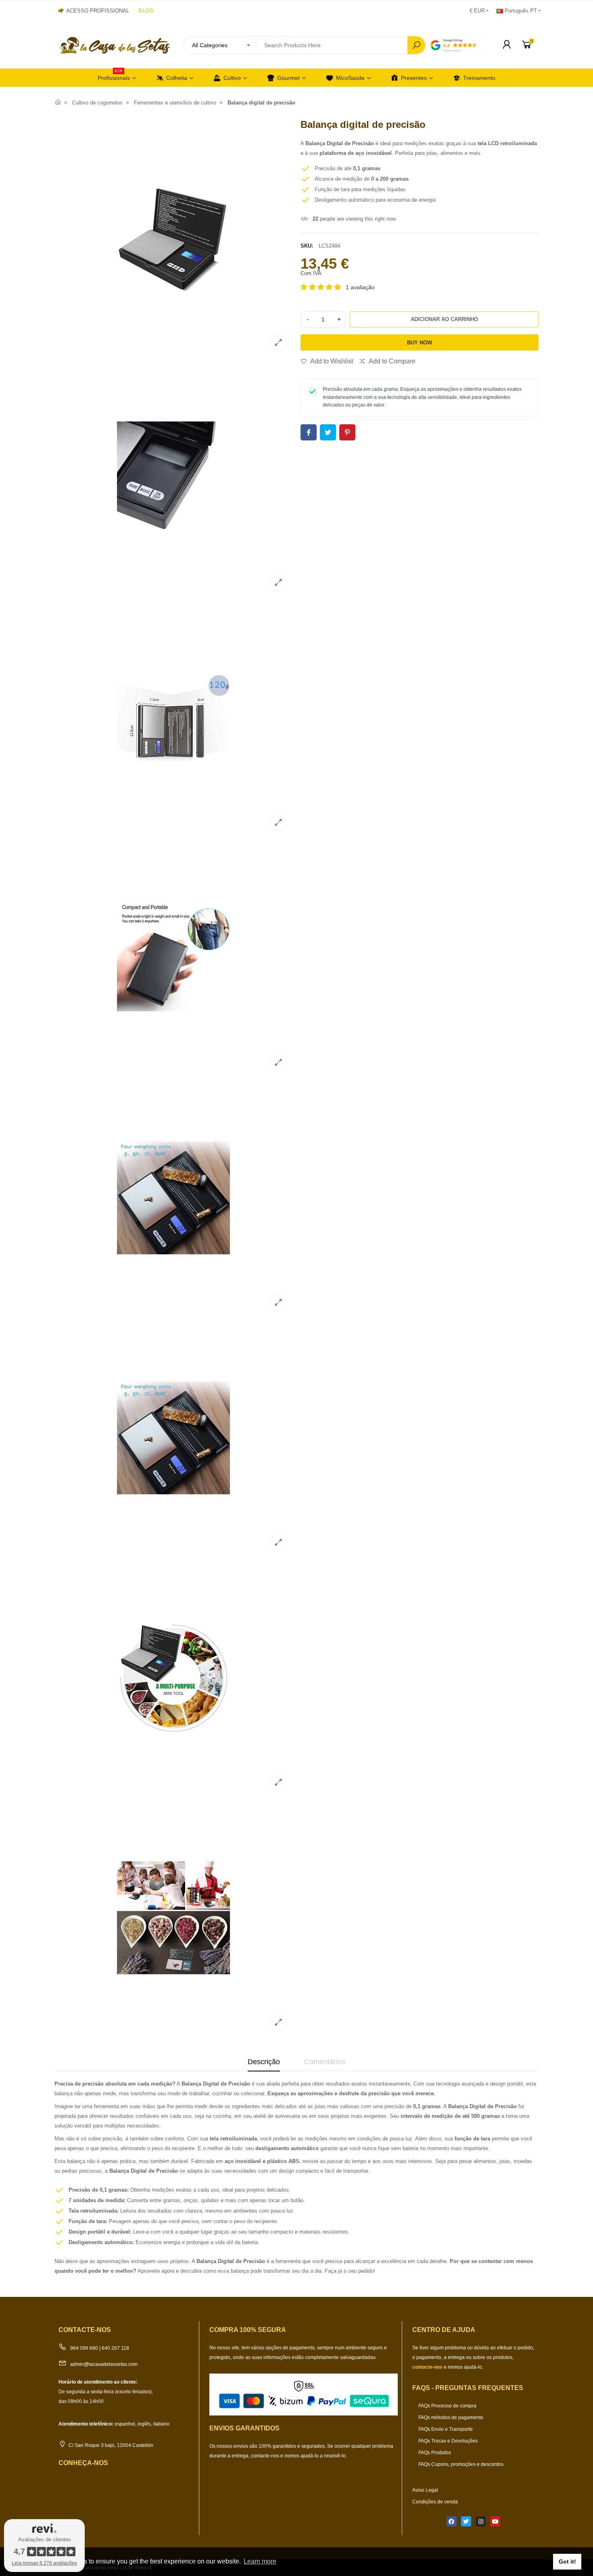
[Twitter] (466, 2521)
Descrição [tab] (264, 2062)
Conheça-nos (83, 2463)
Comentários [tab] (325, 2062)
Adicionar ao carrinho (444, 319)
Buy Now (420, 343)
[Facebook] (452, 2521)
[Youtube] (495, 2521)
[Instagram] (481, 2521)
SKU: (307, 246)
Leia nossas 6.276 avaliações (44, 2563)
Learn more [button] (260, 2561)
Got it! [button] (567, 2561)
